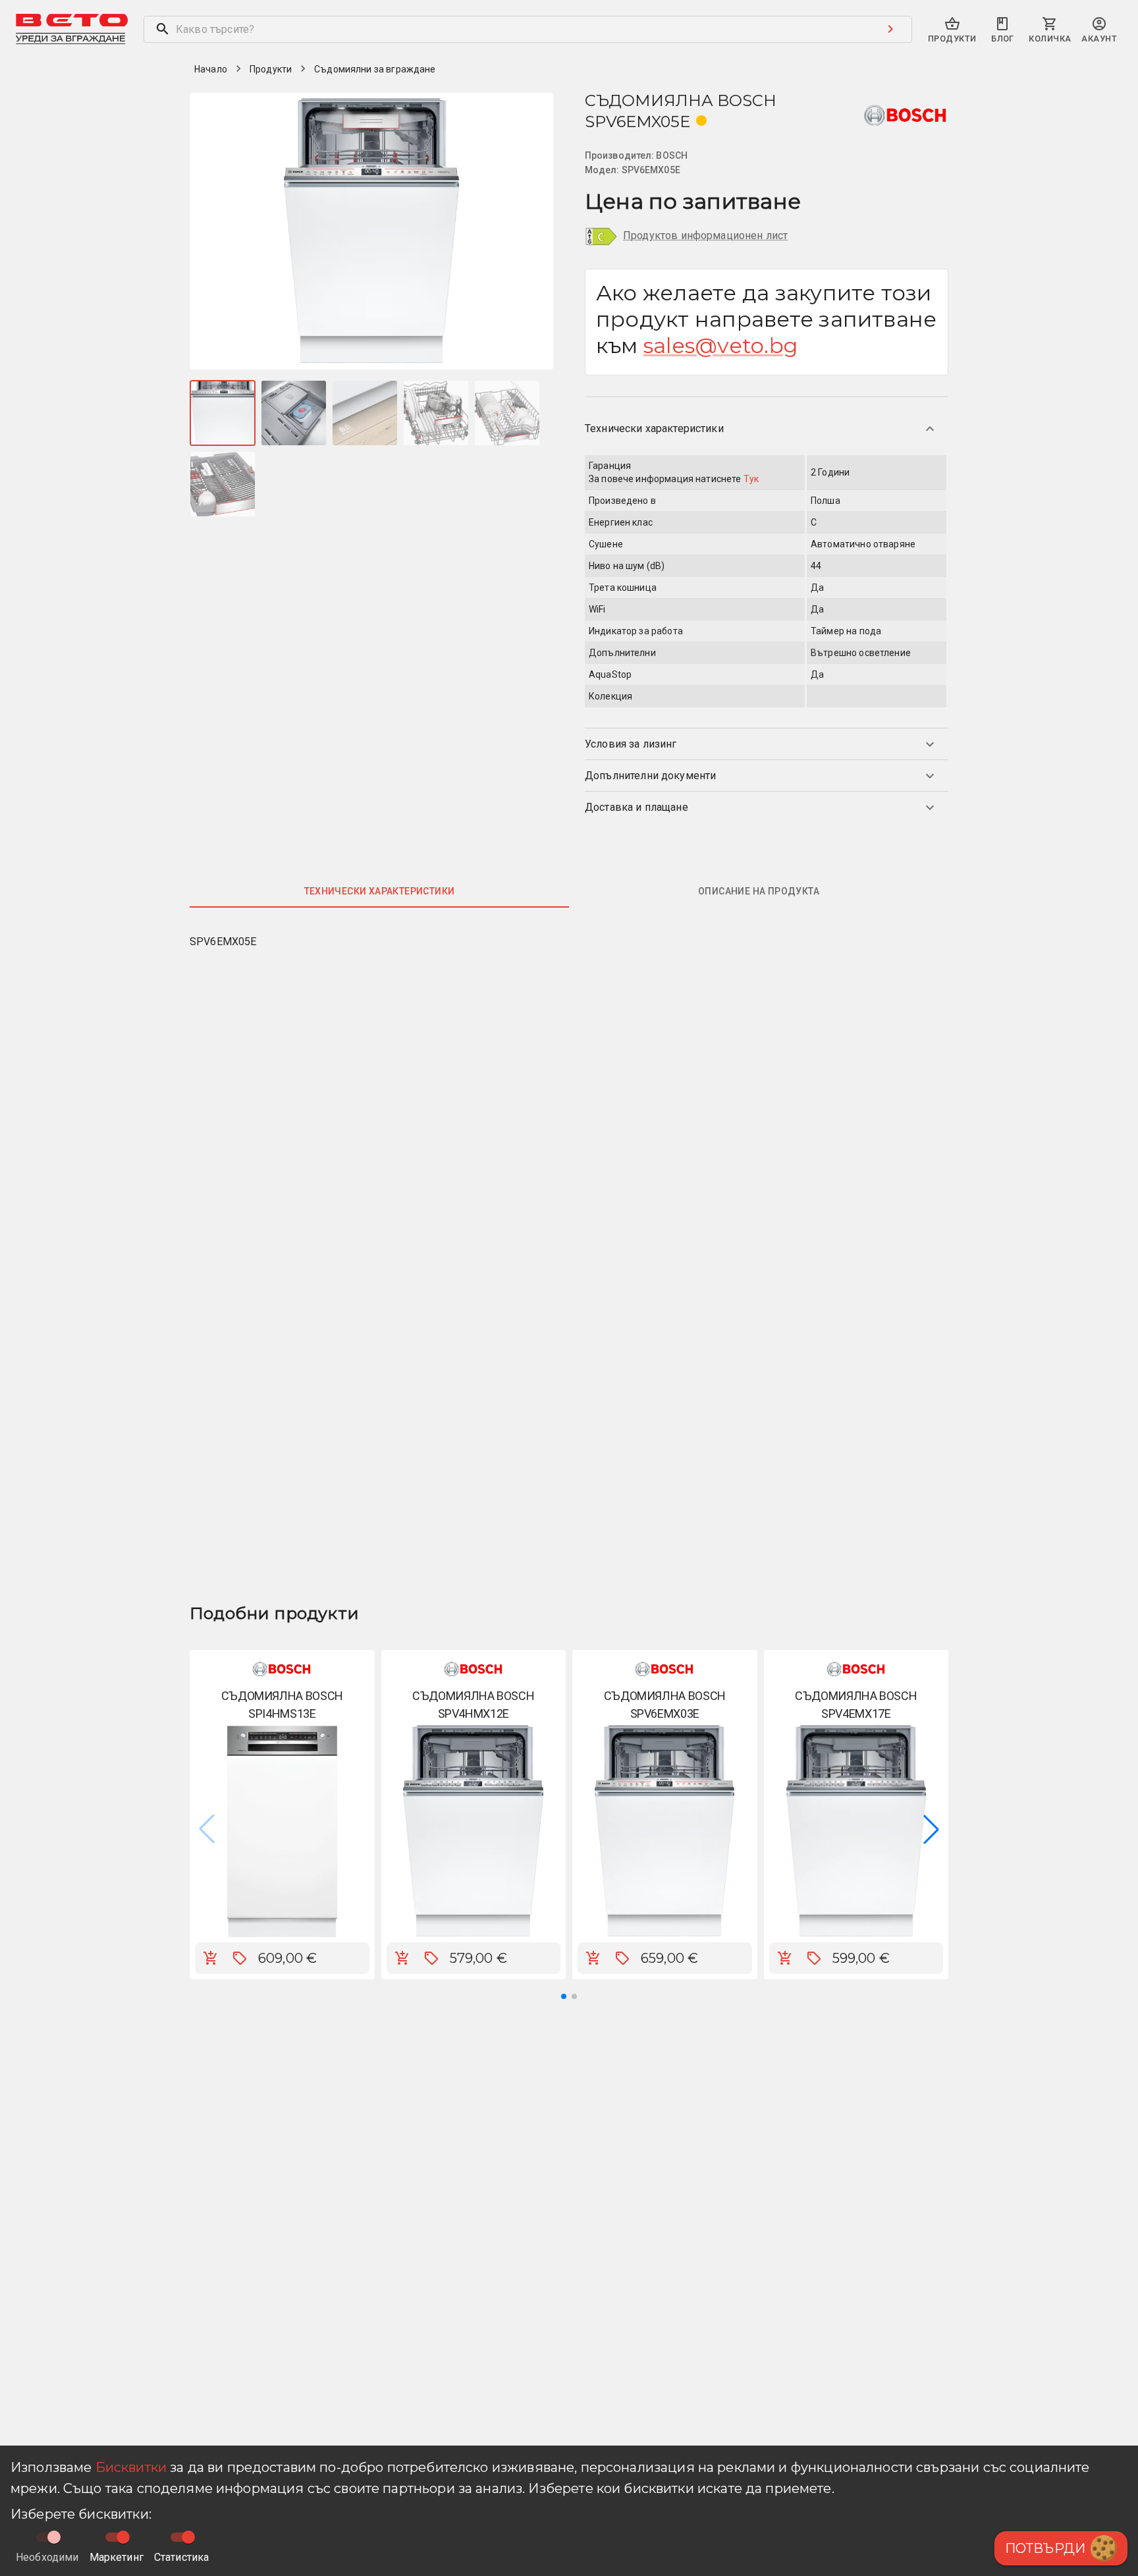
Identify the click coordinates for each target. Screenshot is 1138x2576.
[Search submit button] (890, 29)
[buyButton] (211, 1958)
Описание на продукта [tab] (759, 891)
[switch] (123, 2537)
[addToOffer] (240, 1958)
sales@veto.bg (721, 345)
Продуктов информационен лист (705, 235)
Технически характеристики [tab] (380, 891)
